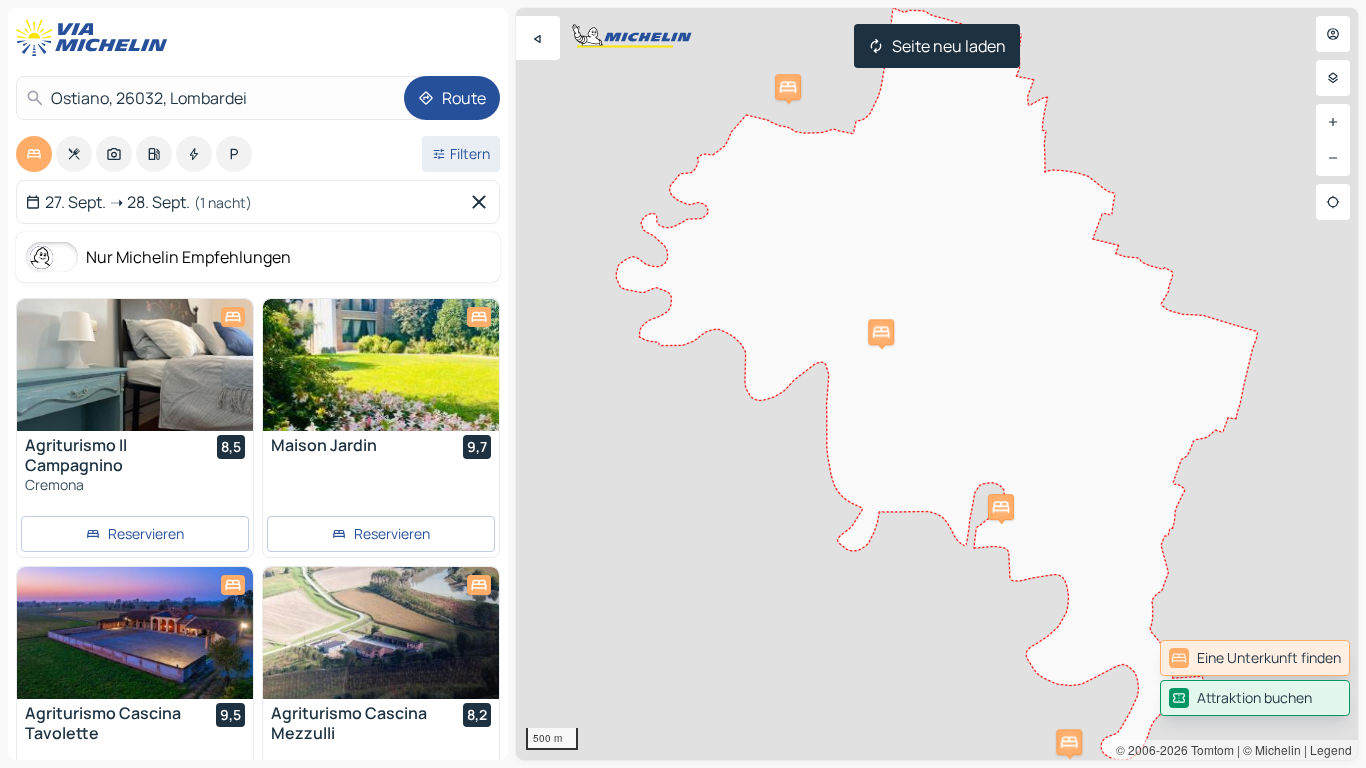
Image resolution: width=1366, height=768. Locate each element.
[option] (34, 154)
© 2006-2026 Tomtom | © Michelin (1208, 749)
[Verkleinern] (1333, 158)
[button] (1069, 742)
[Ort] (1333, 202)
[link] (1255, 658)
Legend (1331, 749)
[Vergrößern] (1333, 122)
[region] (937, 384)
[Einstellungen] (1333, 78)
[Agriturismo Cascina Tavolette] (135, 633)
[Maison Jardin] (381, 365)
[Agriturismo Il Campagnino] (135, 365)
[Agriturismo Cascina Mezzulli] (381, 633)
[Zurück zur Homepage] (96, 38)
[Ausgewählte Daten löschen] (483, 202)
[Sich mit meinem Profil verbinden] (1333, 34)
